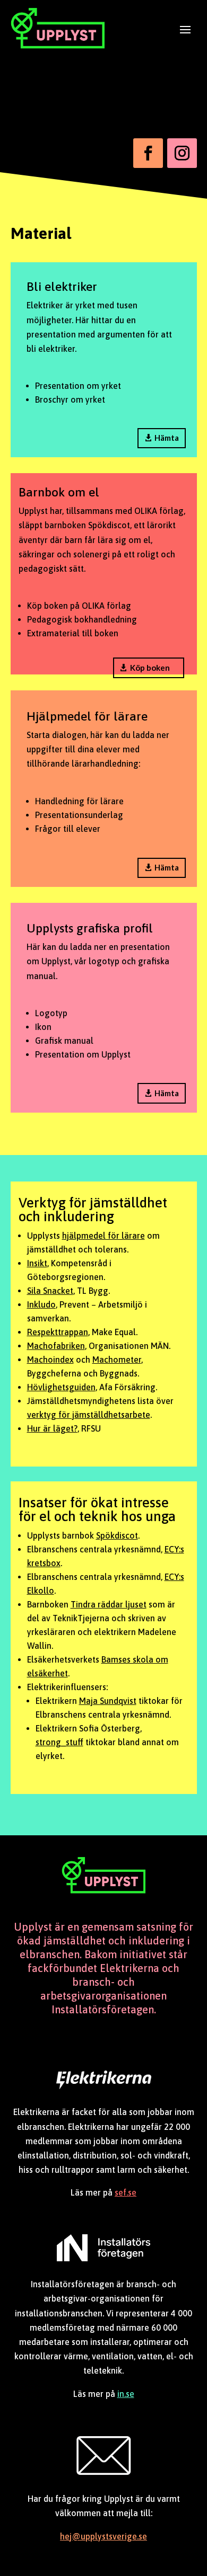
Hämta (167, 438)
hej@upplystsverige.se (103, 2536)
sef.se (126, 2192)
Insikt (37, 1263)
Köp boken (150, 668)
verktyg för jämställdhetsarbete (89, 1415)
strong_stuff (59, 1742)
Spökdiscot (117, 1535)
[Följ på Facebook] (148, 153)
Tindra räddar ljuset (109, 1604)
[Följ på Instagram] (182, 153)
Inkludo (41, 1304)
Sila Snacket (50, 1291)
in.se (126, 2394)
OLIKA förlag (106, 606)
